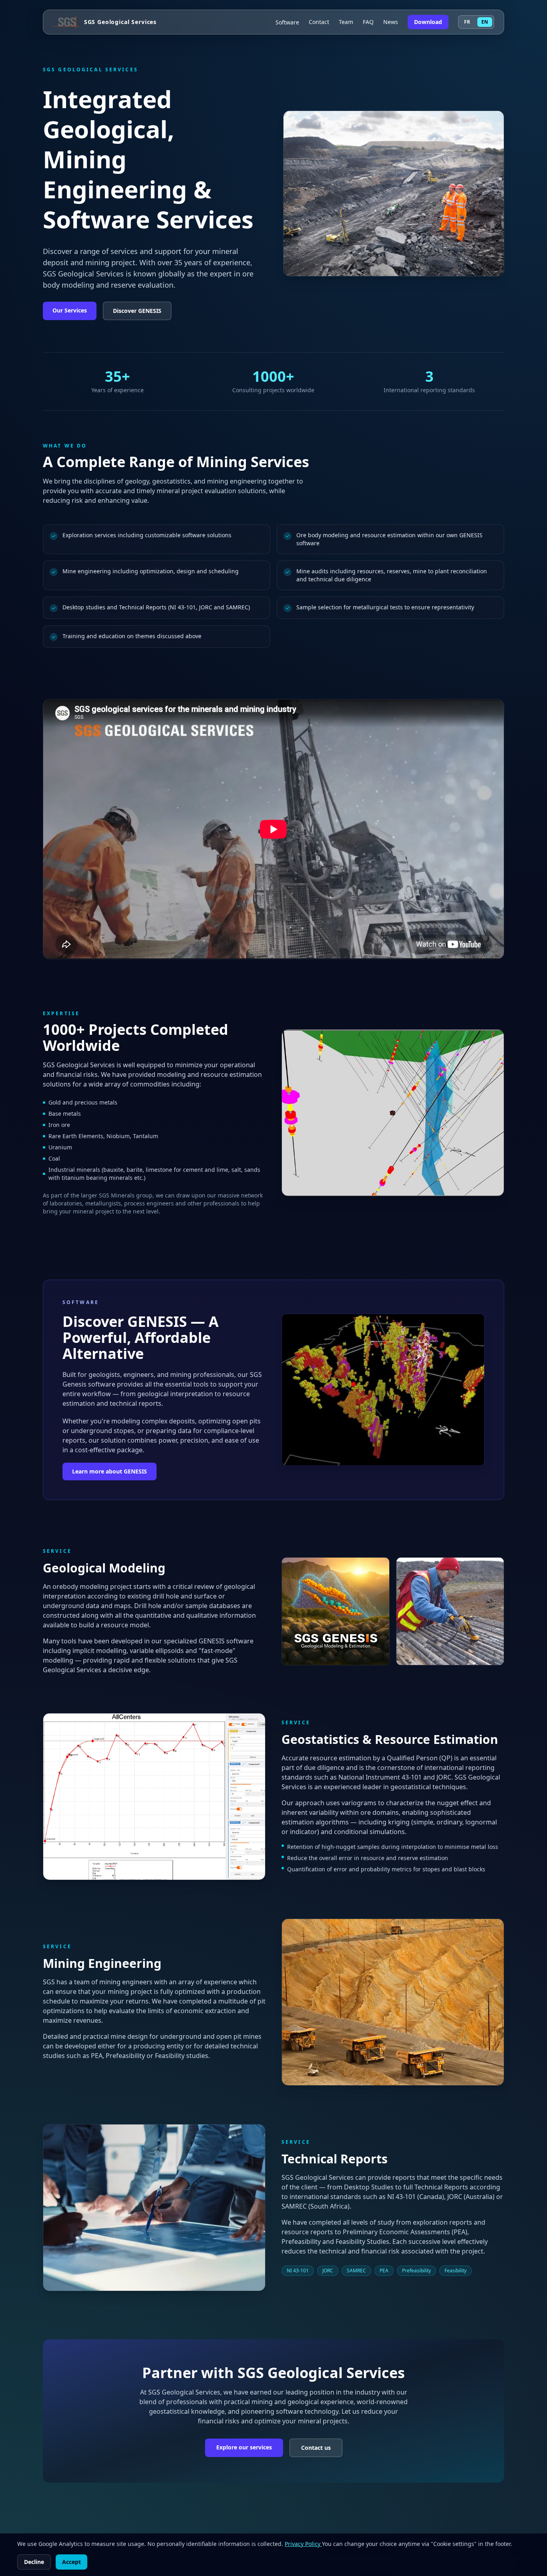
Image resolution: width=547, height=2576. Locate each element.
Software (287, 22)
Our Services (70, 310)
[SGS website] (66, 22)
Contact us (316, 2448)
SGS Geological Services (120, 22)
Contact (319, 22)
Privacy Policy (303, 2544)
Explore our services (244, 2447)
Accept (71, 2562)
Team (346, 22)
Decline (34, 2562)
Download (428, 22)
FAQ (368, 22)
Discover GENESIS (137, 311)
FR (467, 22)
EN (485, 22)
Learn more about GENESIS (110, 1471)
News (391, 22)
